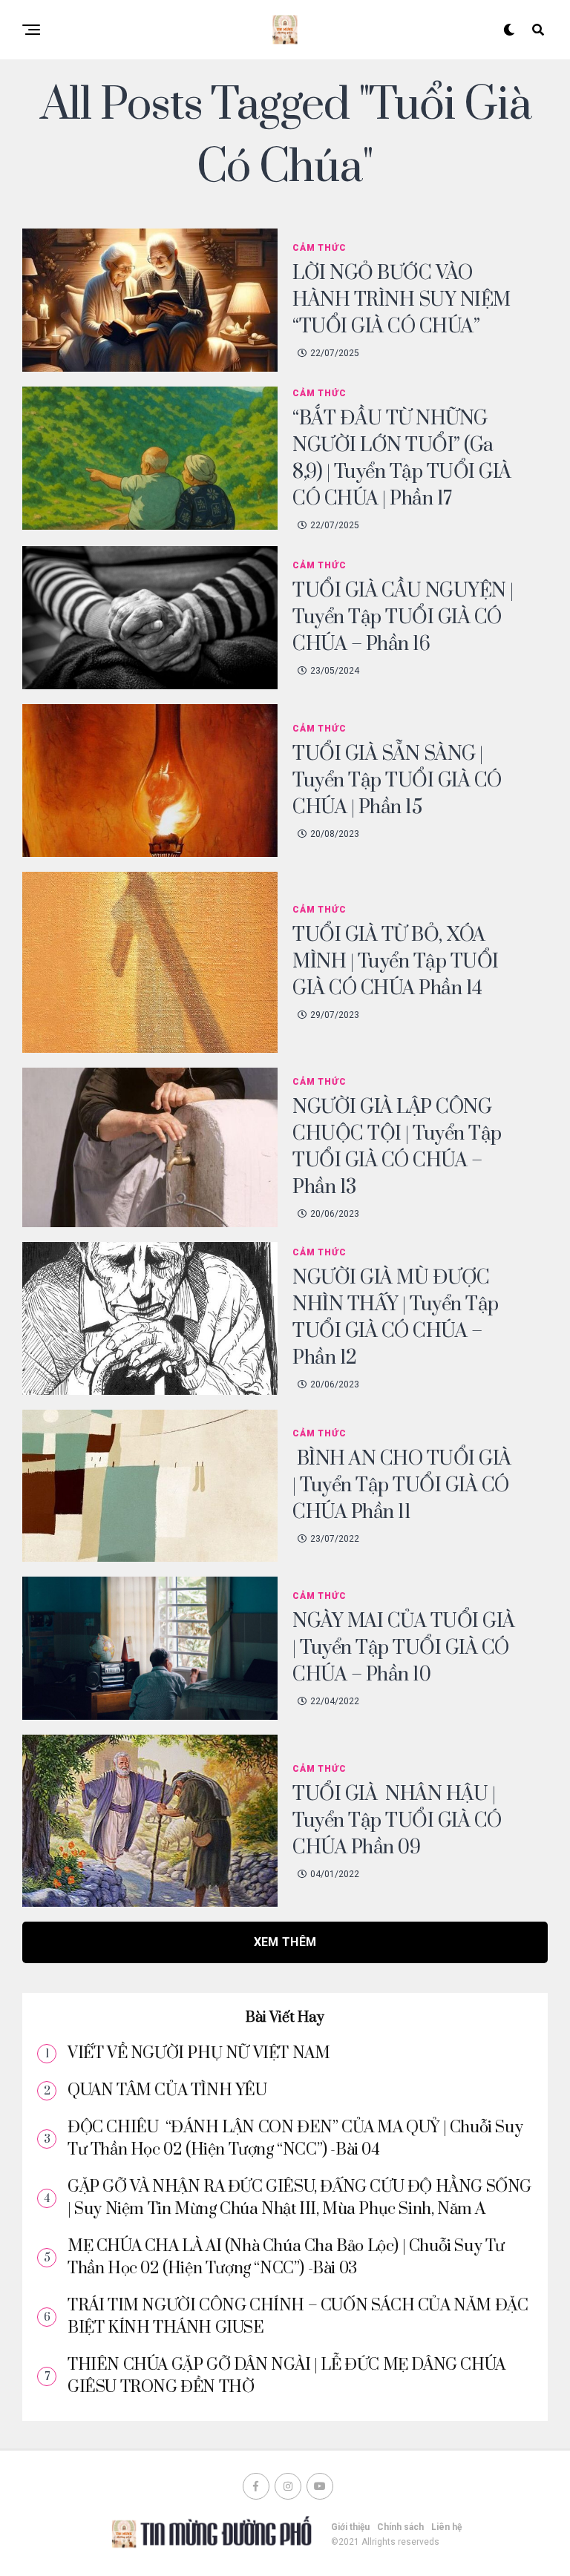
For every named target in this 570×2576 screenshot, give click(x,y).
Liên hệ (446, 2527)
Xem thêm (285, 1942)
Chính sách (400, 2527)
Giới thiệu (350, 2527)
